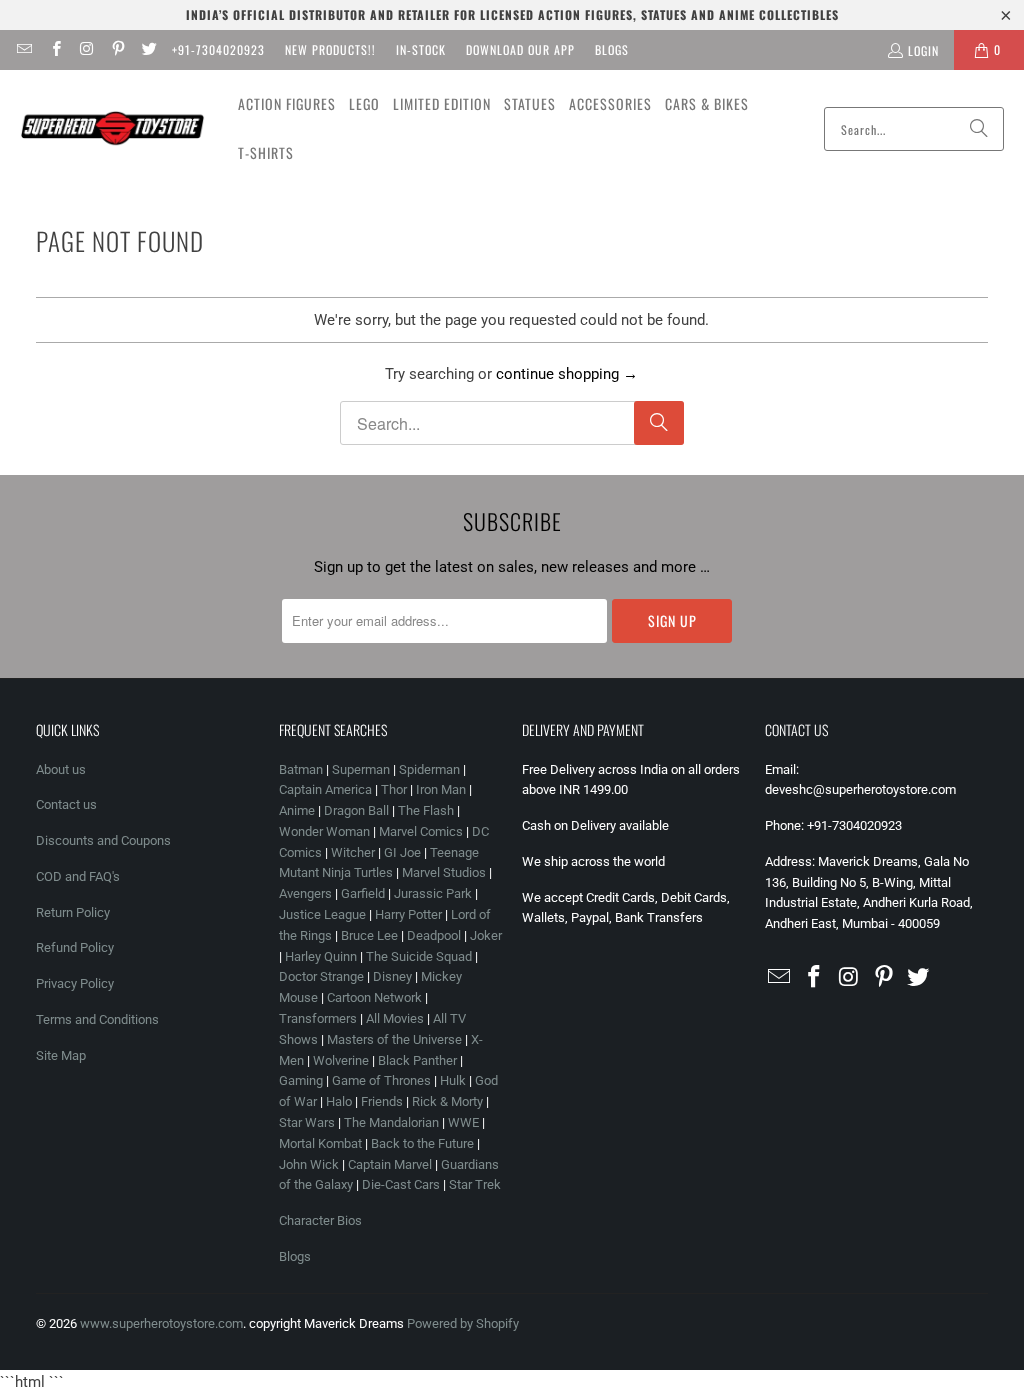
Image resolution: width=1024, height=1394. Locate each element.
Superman (361, 769)
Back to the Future (424, 1143)
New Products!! (330, 49)
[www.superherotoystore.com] (112, 129)
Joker (486, 935)
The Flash (426, 810)
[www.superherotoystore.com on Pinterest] (117, 49)
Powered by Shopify (463, 1323)
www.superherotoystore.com (161, 1323)
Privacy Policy (75, 983)
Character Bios (320, 1220)
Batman (301, 769)
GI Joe (402, 852)
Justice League (322, 914)
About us (61, 769)
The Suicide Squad (419, 956)
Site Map (61, 1055)
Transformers (318, 1018)
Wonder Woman (324, 831)
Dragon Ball (356, 810)
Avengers (305, 893)
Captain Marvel (390, 1164)
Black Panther (417, 1060)
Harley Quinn (321, 956)
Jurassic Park (433, 893)
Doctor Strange (321, 976)
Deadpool (434, 935)
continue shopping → (567, 374)
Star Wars (307, 1122)
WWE (463, 1122)
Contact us (66, 804)
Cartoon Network (374, 997)
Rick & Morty (449, 1101)
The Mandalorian (391, 1122)
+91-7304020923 (218, 49)
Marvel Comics (421, 831)
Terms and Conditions (97, 1019)
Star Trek (475, 1184)
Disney (392, 976)
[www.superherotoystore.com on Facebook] (54, 49)
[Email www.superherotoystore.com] (23, 49)
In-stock (421, 49)
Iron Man (441, 789)
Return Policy (73, 912)
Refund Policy (75, 947)
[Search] (979, 129)
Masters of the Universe (394, 1039)
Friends (382, 1101)
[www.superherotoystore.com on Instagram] (86, 49)
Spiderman (429, 769)
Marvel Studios (444, 872)
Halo (339, 1101)
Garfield (363, 893)
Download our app (520, 49)
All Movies (395, 1018)
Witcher (353, 852)
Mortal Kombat (320, 1143)
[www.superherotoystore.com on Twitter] (148, 49)
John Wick (309, 1164)
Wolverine (341, 1060)
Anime (297, 810)
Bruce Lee (369, 935)
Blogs (612, 49)
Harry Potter (408, 914)
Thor (394, 789)
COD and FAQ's (78, 876)
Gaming (301, 1080)
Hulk (453, 1080)
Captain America (325, 789)
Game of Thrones (381, 1080)
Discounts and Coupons (103, 840)
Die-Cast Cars (401, 1184)
